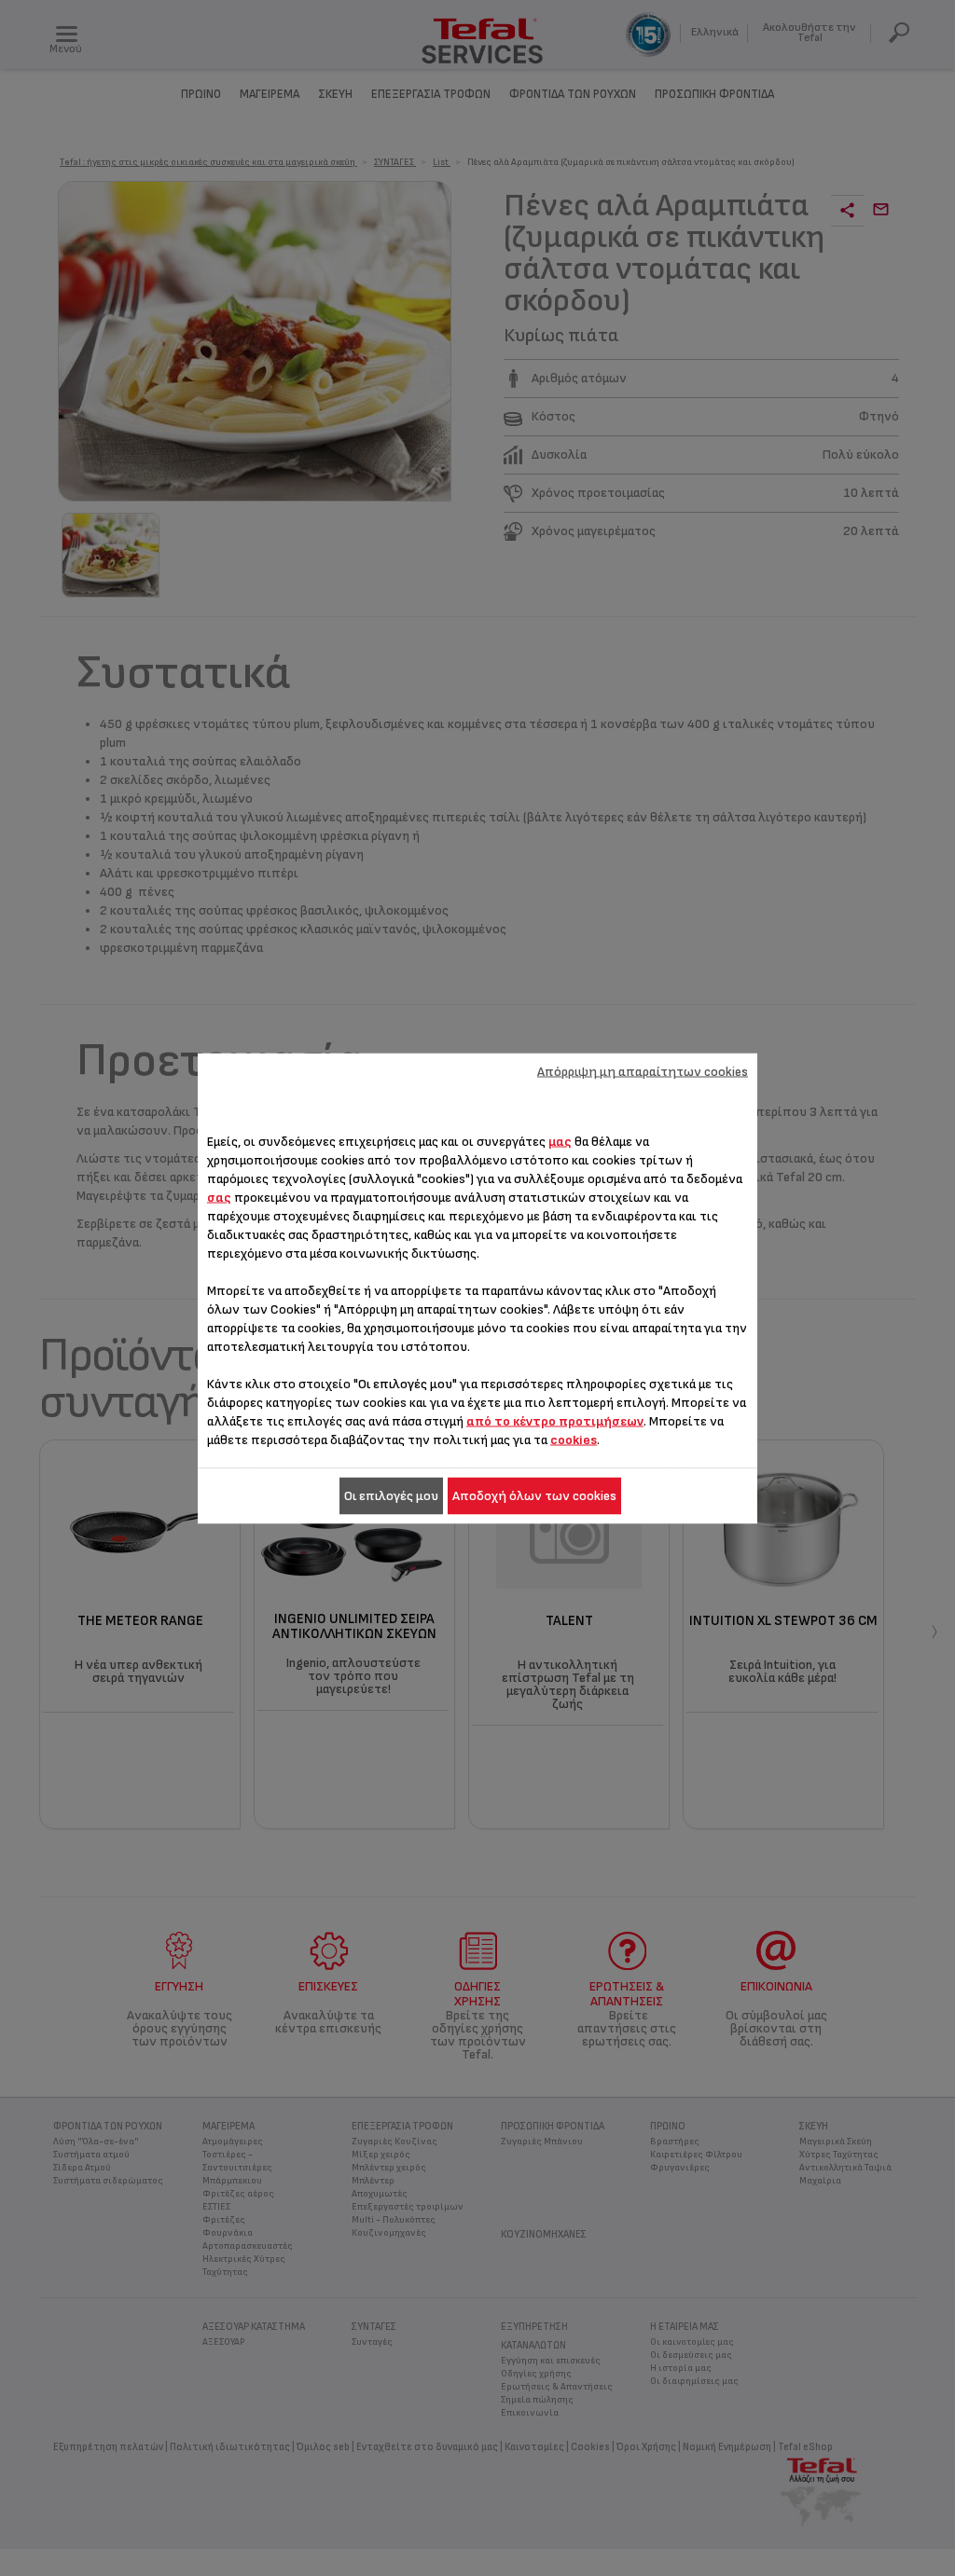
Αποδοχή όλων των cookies (534, 1495)
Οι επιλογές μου (391, 1495)
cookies (574, 1439)
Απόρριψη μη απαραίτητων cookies (643, 1071)
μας (560, 1141)
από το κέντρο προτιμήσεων (555, 1420)
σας (219, 1197)
